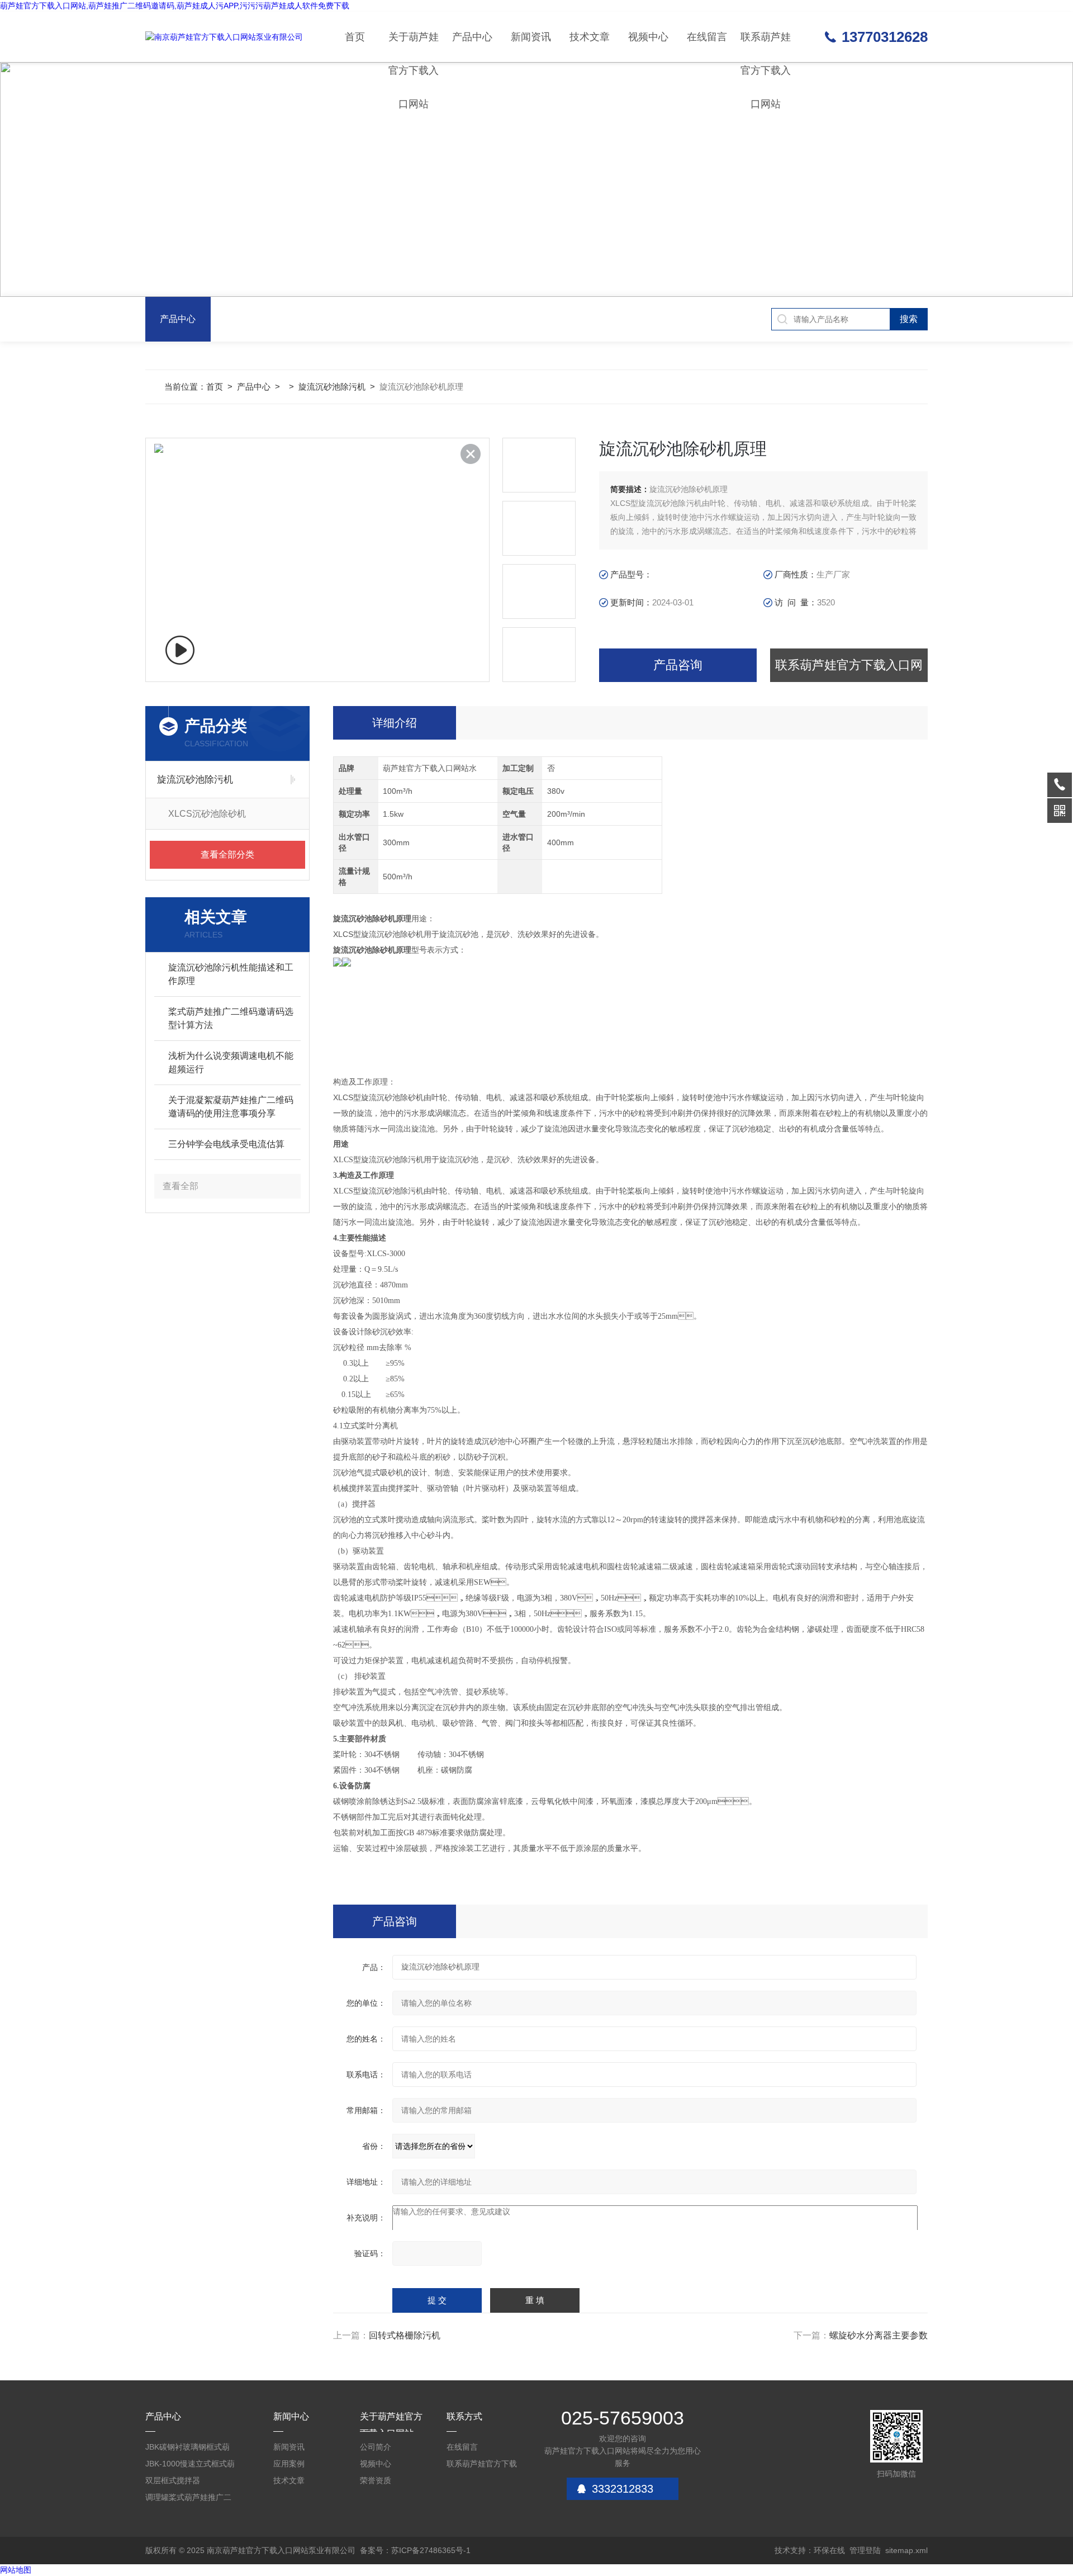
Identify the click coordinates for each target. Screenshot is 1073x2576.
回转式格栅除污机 (405, 2335)
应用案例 (289, 2464)
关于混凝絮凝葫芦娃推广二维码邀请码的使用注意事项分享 (231, 1107)
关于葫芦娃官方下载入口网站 (414, 47)
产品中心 (472, 37)
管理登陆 (865, 2550)
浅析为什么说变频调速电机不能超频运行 (231, 1062)
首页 (355, 37)
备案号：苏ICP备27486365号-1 (415, 2550)
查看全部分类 (227, 854)
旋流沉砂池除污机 (332, 387)
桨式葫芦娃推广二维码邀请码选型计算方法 (231, 1018)
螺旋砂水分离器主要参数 (879, 2335)
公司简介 (376, 2447)
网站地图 (16, 2570)
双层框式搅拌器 (173, 2480)
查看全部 (181, 1186)
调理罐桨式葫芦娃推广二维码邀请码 (188, 2499)
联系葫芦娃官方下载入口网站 (766, 47)
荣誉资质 (376, 2480)
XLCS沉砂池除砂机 (207, 814)
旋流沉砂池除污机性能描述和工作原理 (231, 974)
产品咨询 (678, 665)
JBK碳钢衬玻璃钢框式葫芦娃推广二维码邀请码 (187, 2449)
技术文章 (590, 37)
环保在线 (829, 2550)
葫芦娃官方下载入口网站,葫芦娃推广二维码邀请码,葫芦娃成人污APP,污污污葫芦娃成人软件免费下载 (175, 6)
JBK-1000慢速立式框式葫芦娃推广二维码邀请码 (190, 2466)
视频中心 (648, 37)
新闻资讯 (531, 37)
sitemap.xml (906, 2550)
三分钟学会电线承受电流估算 (226, 1144)
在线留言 (707, 37)
